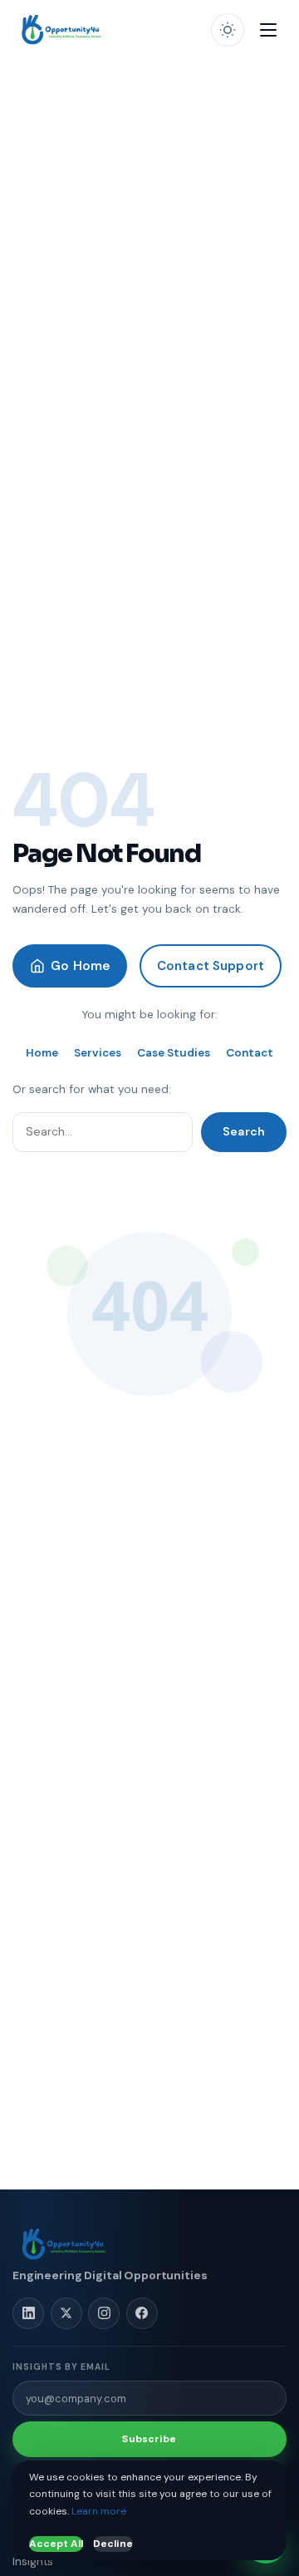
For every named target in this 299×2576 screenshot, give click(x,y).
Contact (250, 1053)
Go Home (80, 966)
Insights (33, 2561)
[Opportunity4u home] (65, 2244)
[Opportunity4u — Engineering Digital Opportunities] (62, 30)
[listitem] (28, 2313)
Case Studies (174, 1053)
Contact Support (211, 966)
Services (98, 1053)
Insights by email (61, 2367)
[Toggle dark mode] (228, 30)
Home (42, 1053)
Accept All (56, 2544)
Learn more (99, 2511)
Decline (113, 2544)
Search (244, 1131)
